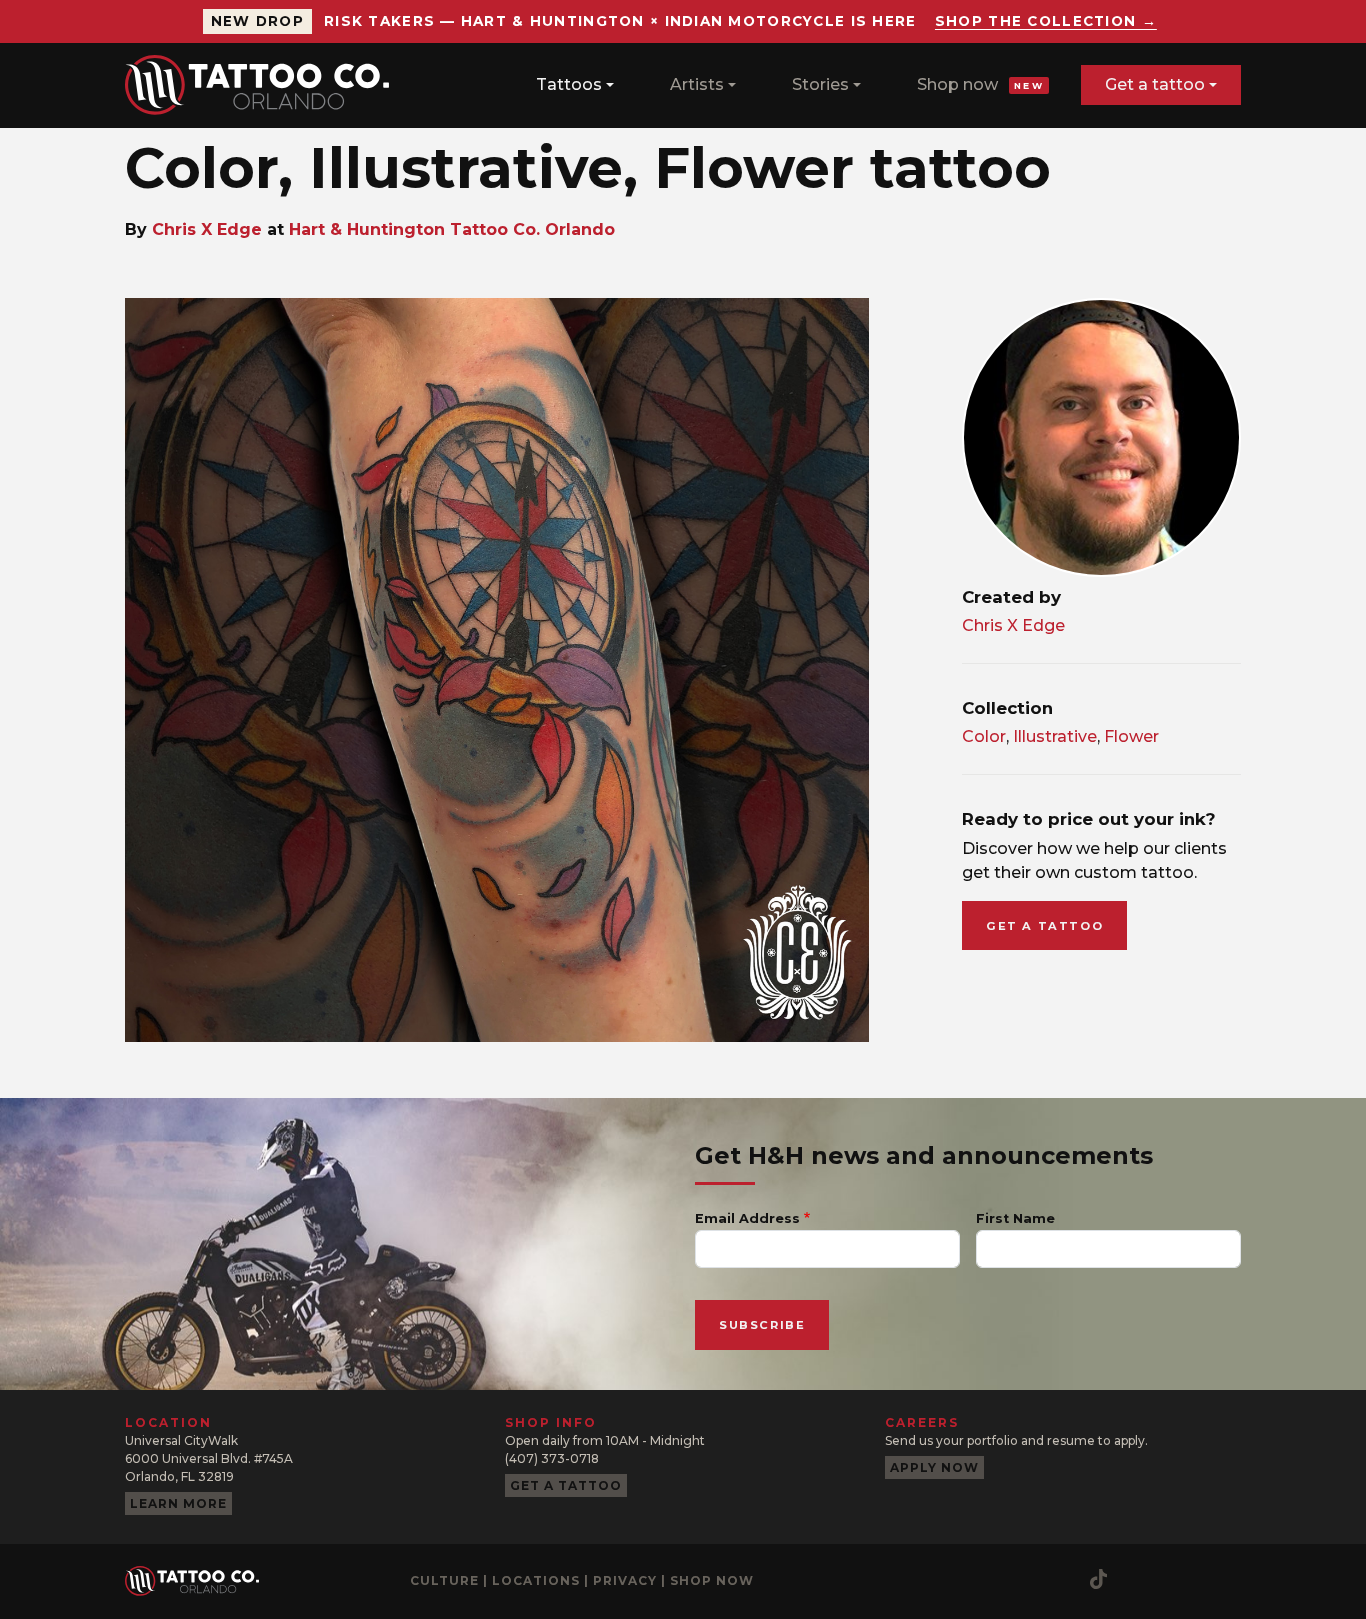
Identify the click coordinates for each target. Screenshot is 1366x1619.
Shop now (980, 84)
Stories (820, 84)
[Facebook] (940, 1579)
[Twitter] (1060, 1579)
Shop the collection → (1046, 21)
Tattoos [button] (569, 84)
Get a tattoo (1155, 84)
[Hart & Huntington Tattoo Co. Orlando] (265, 85)
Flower (1131, 736)
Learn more (178, 1503)
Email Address (747, 1218)
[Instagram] (900, 1579)
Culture (444, 1580)
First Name (1015, 1218)
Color (984, 736)
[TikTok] (1098, 1579)
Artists (697, 84)
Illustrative (1055, 736)
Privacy (625, 1580)
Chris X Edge (207, 229)
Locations (536, 1580)
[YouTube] (980, 1579)
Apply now (934, 1467)
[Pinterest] (1020, 1579)
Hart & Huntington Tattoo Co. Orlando (452, 229)
